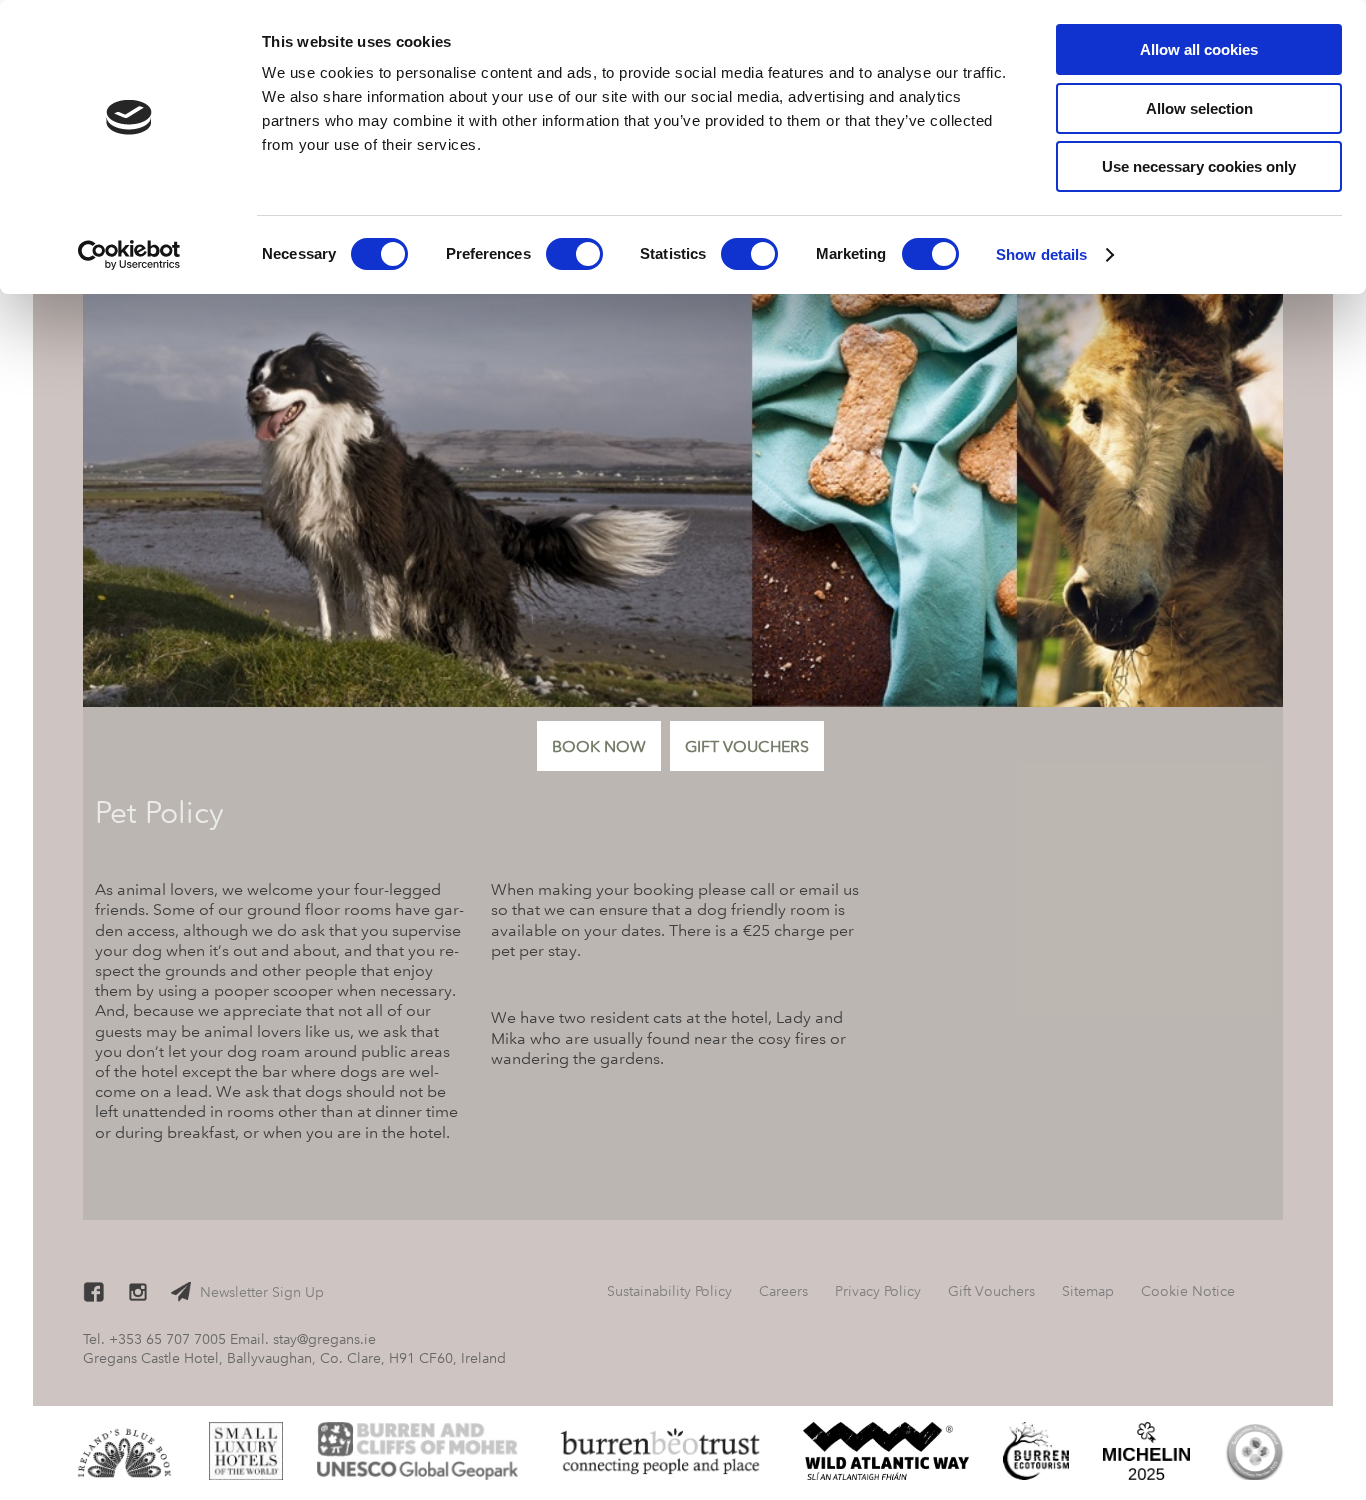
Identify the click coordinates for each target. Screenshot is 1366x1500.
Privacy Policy (878, 1291)
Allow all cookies (1199, 49)
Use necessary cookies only (1199, 166)
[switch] (574, 254)
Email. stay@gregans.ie (303, 1339)
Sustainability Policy (669, 1291)
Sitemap (1088, 1291)
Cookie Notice (1188, 1291)
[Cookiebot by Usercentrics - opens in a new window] (129, 255)
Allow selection (1199, 108)
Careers (783, 1291)
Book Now (599, 746)
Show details (1041, 254)
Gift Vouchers (747, 746)
